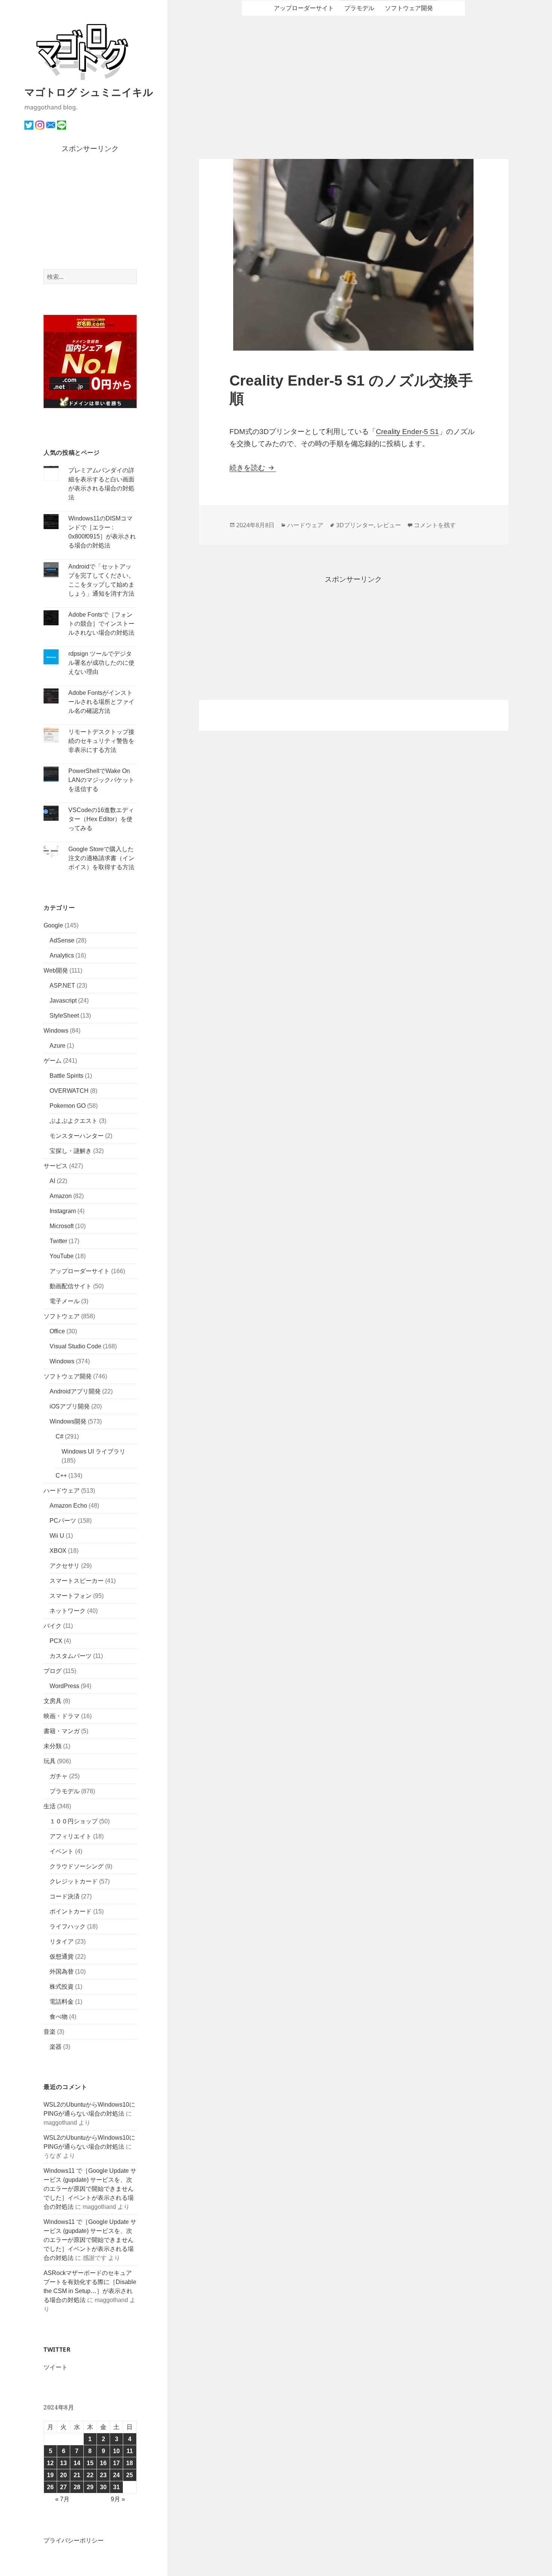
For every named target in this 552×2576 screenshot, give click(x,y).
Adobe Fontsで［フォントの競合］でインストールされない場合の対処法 (101, 624)
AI (52, 1181)
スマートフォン (71, 1596)
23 (103, 2475)
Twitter (58, 1241)
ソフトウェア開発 (68, 1376)
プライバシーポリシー (74, 2540)
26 (50, 2487)
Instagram (63, 1211)
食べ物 (59, 2017)
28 (77, 2487)
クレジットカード (74, 1881)
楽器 (56, 2047)
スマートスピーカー (77, 1581)
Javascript (63, 1001)
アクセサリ (65, 1566)
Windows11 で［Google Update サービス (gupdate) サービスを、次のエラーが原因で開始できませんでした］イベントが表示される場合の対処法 (90, 2189)
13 (63, 2463)
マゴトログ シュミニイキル (89, 92)
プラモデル (65, 1791)
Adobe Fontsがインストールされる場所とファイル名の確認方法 (101, 702)
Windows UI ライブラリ (94, 1451)
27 (63, 2487)
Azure (57, 1046)
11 (130, 2451)
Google (53, 925)
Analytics (62, 955)
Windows (56, 1031)
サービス (56, 1166)
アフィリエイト (71, 1836)
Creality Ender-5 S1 (407, 432)
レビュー (389, 525)
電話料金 (62, 2002)
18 (130, 2463)
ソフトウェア (62, 1316)
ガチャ (59, 1776)
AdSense (62, 940)
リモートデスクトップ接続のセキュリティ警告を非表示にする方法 (101, 741)
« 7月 (62, 2499)
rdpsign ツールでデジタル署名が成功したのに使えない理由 (101, 663)
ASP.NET (62, 985)
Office (57, 1331)
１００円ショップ (74, 1821)
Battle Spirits (66, 1076)
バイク (53, 1626)
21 (77, 2475)
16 (103, 2463)
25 (130, 2475)
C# (60, 1436)
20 (63, 2475)
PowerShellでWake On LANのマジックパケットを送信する (101, 780)
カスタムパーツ (71, 1656)
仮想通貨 (62, 1957)
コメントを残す (435, 525)
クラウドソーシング (77, 1866)
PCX (56, 1641)
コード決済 (65, 1896)
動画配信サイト (71, 1286)
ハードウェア (62, 1491)
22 (90, 2475)
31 (116, 2487)
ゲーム (53, 1061)
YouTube (62, 1256)
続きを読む (253, 468)
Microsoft (62, 1226)
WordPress (64, 1686)
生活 (50, 1806)
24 (116, 2475)
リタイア (62, 1941)
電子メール (65, 1301)
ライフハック (68, 1926)
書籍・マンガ (62, 1731)
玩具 (50, 1761)
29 (90, 2487)
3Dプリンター (355, 525)
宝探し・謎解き (71, 1151)
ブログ (53, 1671)
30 (103, 2487)
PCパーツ (63, 1521)
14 (77, 2463)
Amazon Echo (68, 1506)
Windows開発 (68, 1421)
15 (90, 2463)
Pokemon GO (68, 1106)
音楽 (50, 2032)
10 (116, 2451)
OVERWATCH (69, 1091)
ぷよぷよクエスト (74, 1121)
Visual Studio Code (75, 1346)
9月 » (118, 2499)
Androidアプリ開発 (75, 1391)
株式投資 (62, 1987)
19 (50, 2475)
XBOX (58, 1551)
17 (116, 2463)
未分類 (53, 1746)
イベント (62, 1851)
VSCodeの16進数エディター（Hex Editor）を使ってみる (101, 819)
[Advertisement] (90, 212)
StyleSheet (64, 1016)
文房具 (53, 1701)
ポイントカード (71, 1911)
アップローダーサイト (80, 1271)
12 (50, 2463)
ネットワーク (68, 1611)
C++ (61, 1476)
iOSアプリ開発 (70, 1406)
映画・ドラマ (62, 1716)
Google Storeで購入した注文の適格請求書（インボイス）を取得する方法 (101, 858)
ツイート (56, 2367)
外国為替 (62, 1972)
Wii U (57, 1536)
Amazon (61, 1196)
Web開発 (56, 970)
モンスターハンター (77, 1136)
